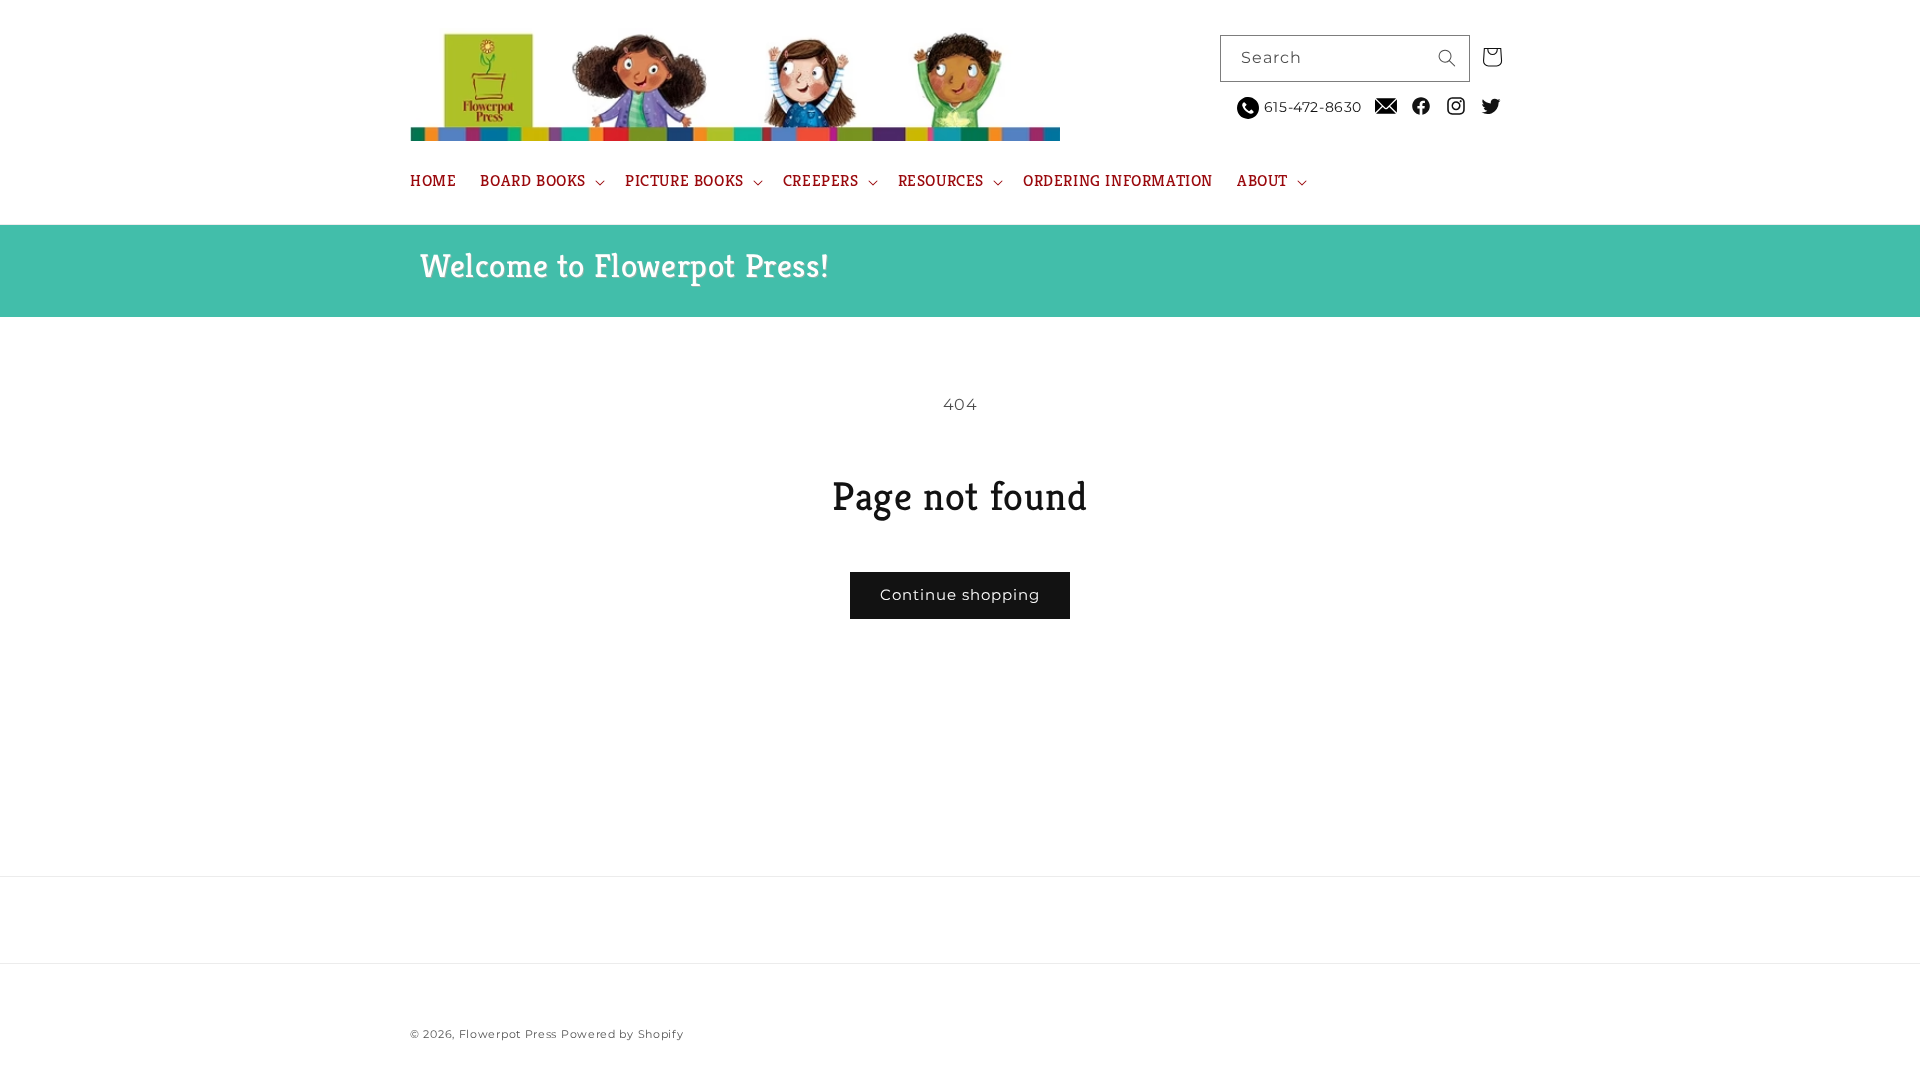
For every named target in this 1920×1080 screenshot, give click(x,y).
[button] (540, 181)
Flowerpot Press (508, 1034)
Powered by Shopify (622, 1034)
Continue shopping (960, 594)
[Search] (1447, 58)
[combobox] (1345, 58)
